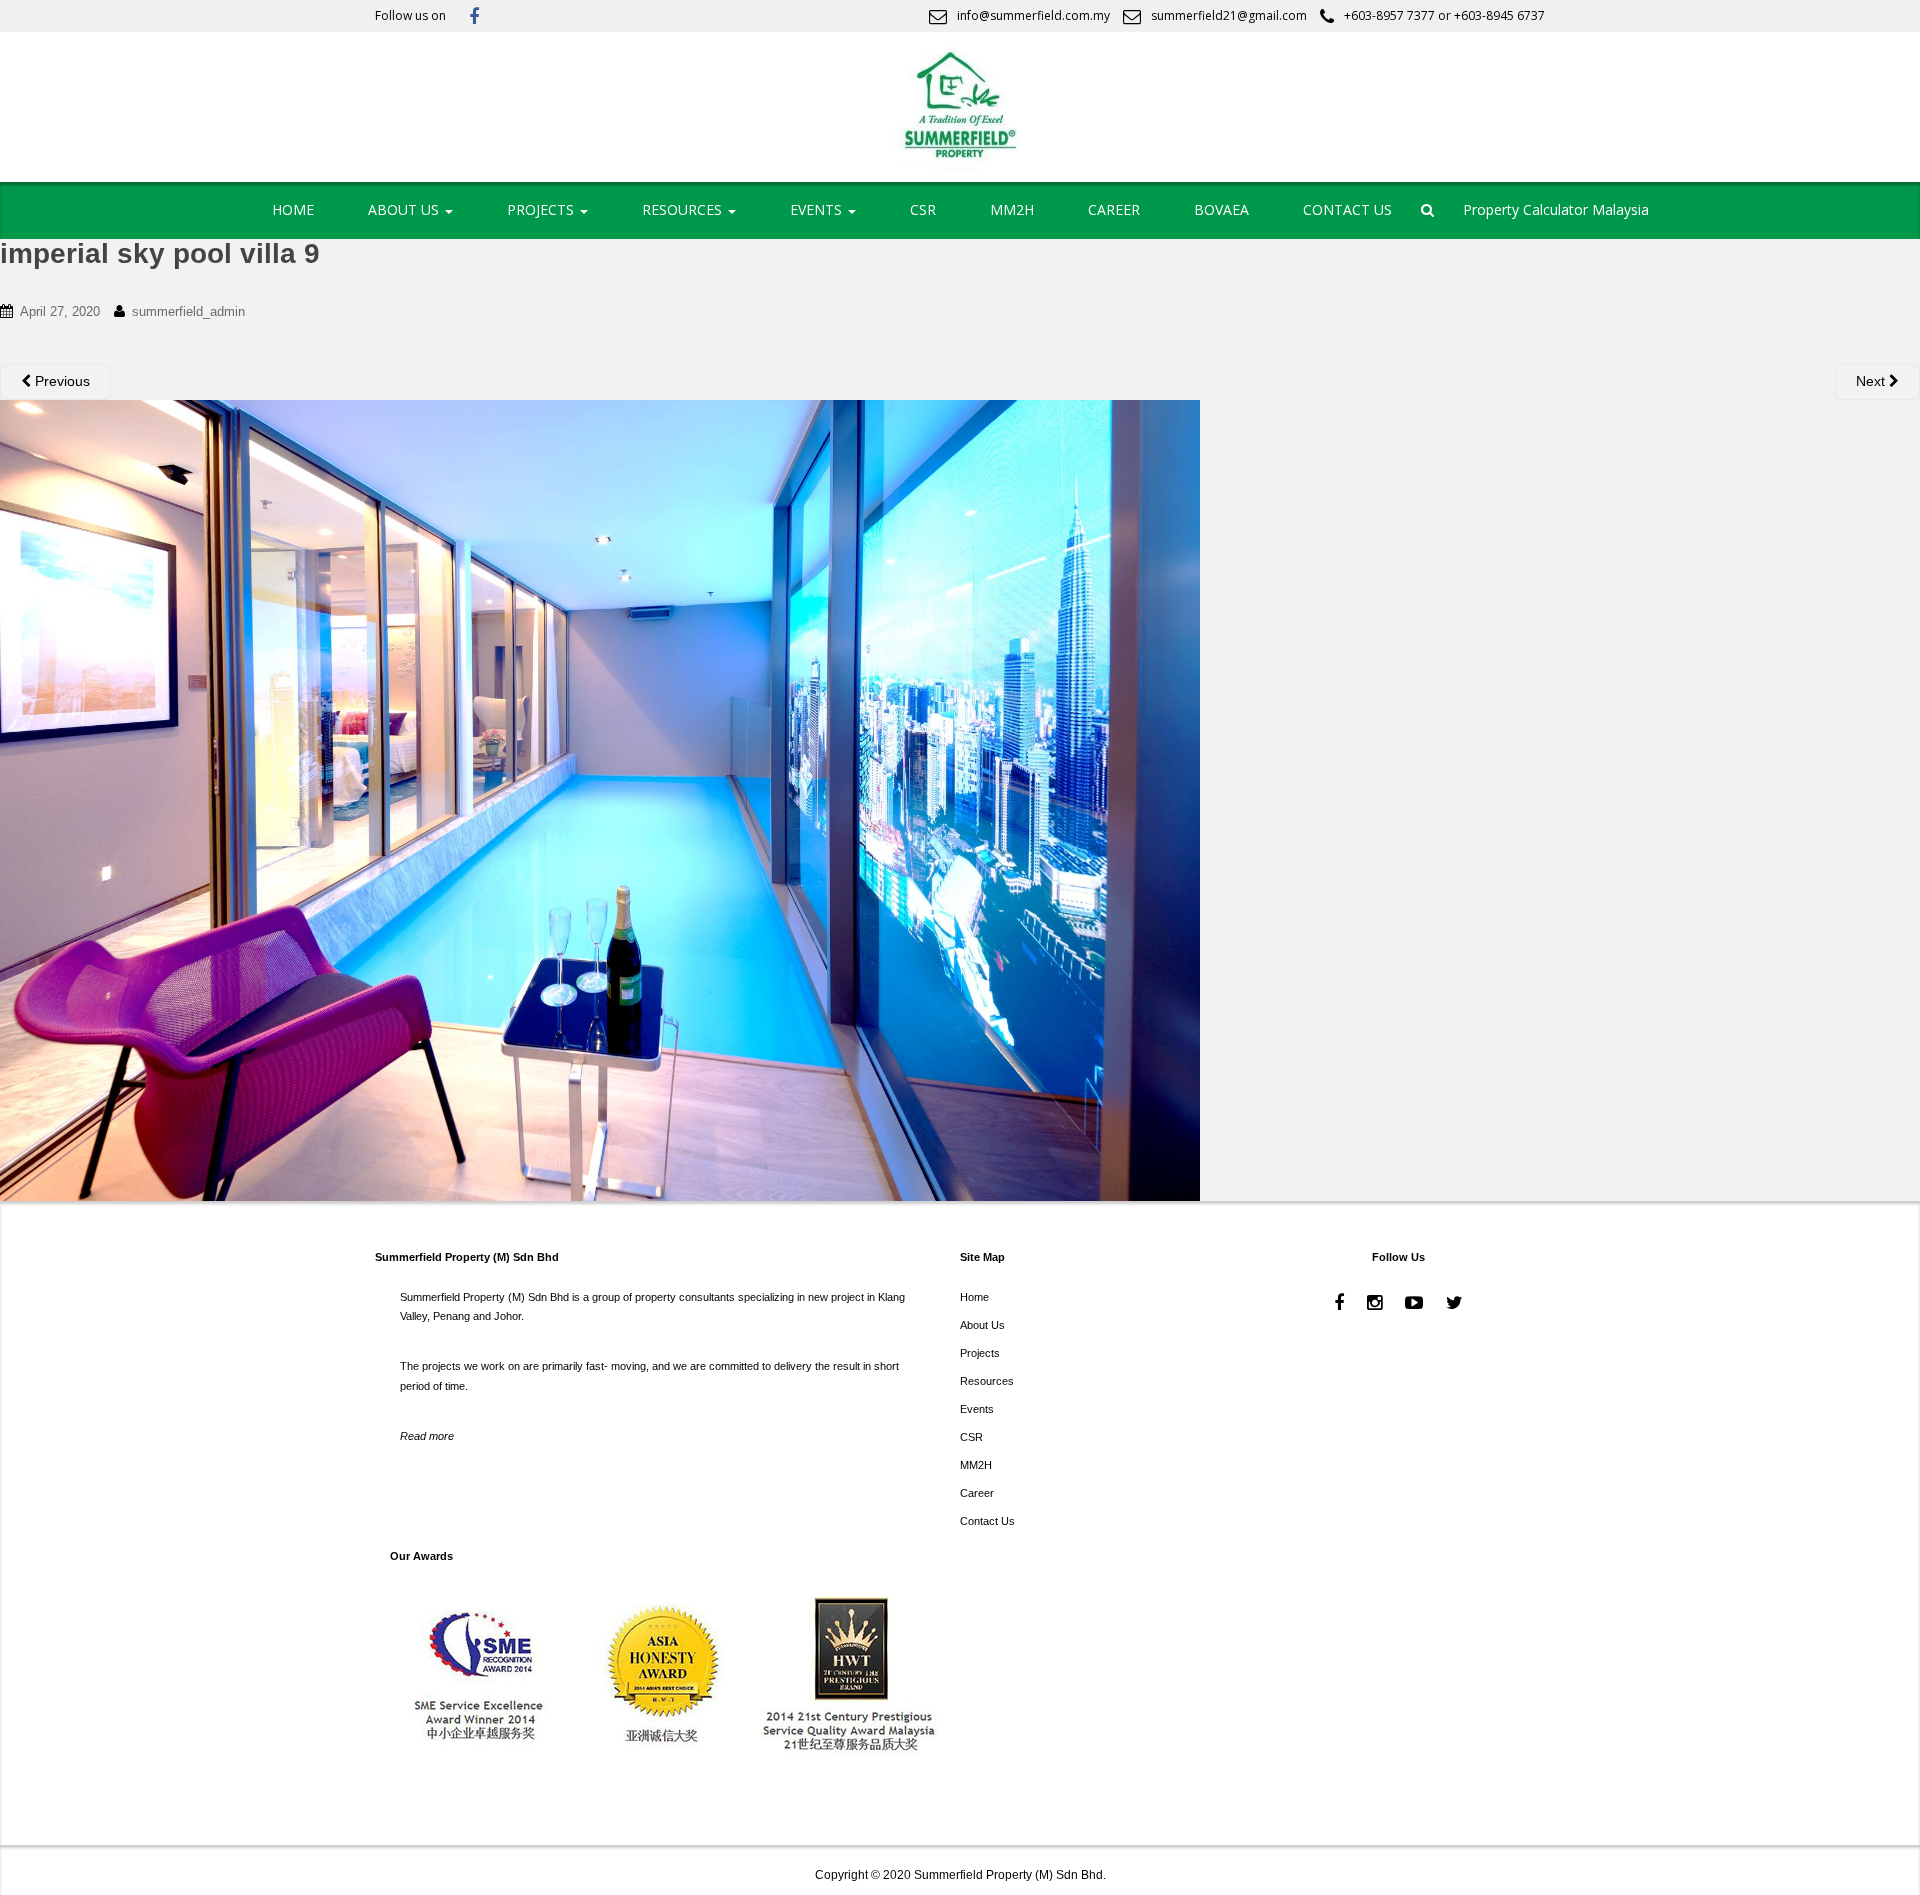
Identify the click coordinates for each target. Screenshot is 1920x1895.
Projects (980, 1353)
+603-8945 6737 (1499, 15)
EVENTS (818, 209)
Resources (987, 1381)
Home (974, 1297)
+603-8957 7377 (1389, 15)
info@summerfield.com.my (1033, 15)
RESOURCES (684, 209)
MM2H (1012, 209)
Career (977, 1493)
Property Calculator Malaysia (1556, 209)
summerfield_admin (188, 311)
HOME (293, 209)
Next (1872, 381)
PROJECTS (542, 209)
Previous (60, 381)
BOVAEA (1221, 209)
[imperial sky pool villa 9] (600, 798)
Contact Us (987, 1521)
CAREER (1114, 209)
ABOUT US (405, 209)
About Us (982, 1325)
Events (977, 1409)
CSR (923, 209)
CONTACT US (1347, 209)
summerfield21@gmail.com (1229, 15)
